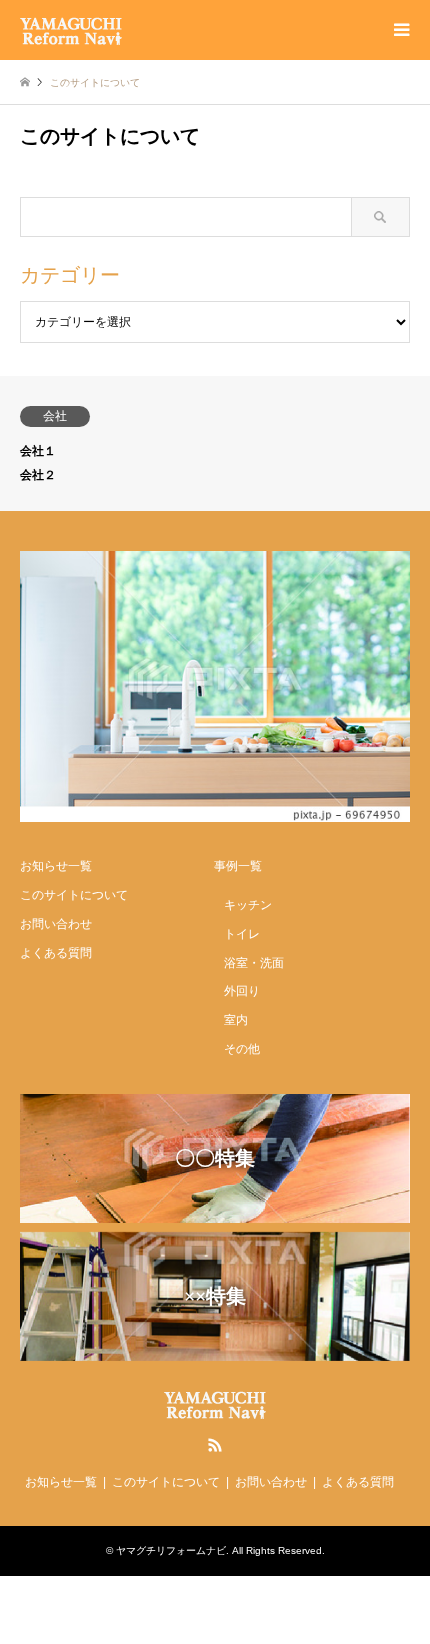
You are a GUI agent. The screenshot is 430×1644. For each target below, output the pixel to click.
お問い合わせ (56, 924)
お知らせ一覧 (56, 866)
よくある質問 (56, 953)
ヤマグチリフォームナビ (171, 1550)
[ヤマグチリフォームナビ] (71, 30)
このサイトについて (74, 895)
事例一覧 (238, 866)
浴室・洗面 (254, 963)
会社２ (38, 475)
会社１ (38, 451)
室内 (236, 1020)
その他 (242, 1049)
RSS (215, 1445)
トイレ (242, 934)
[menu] (400, 30)
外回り (242, 991)
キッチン (248, 905)
